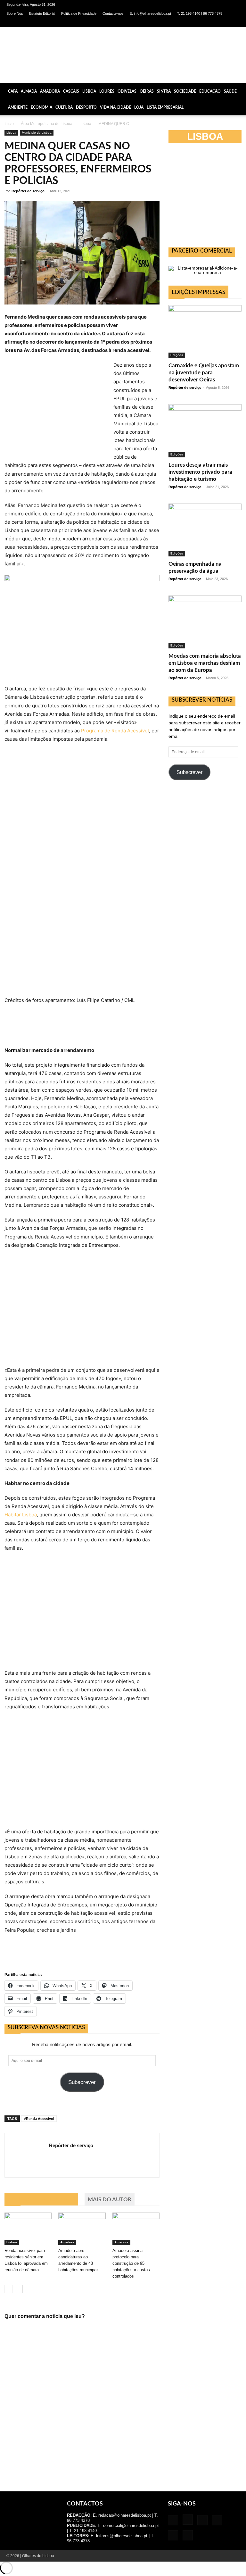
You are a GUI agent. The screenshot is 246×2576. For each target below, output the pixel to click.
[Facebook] (182, 22)
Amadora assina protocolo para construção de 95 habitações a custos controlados (131, 2263)
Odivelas (127, 91)
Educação (210, 91)
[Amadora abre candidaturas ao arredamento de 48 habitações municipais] (82, 2229)
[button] (238, 91)
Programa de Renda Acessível (115, 731)
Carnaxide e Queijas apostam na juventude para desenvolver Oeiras (204, 373)
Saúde (230, 91)
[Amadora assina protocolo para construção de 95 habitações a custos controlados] (136, 2229)
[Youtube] (235, 22)
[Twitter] (224, 22)
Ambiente (18, 107)
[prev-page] (8, 2289)
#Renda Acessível (39, 2119)
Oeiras (147, 91)
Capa (13, 91)
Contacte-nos (113, 13)
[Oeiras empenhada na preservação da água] (205, 530)
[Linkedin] (203, 22)
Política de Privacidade (79, 13)
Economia (41, 107)
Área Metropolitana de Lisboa (47, 124)
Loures (107, 91)
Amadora (50, 91)
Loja (139, 107)
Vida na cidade (115, 107)
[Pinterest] (214, 22)
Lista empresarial (165, 107)
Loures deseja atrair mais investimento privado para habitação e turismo (200, 472)
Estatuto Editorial (42, 13)
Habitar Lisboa (21, 1515)
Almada (29, 91)
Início (9, 124)
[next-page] (19, 2289)
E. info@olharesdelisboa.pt (150, 13)
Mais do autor (110, 2200)
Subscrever (82, 2082)
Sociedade (185, 91)
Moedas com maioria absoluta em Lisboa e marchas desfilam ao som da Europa (205, 663)
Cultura (64, 107)
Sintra (164, 91)
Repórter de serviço (28, 191)
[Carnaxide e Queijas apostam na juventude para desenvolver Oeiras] (205, 332)
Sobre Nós (15, 13)
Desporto (86, 107)
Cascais (71, 91)
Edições (177, 355)
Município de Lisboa (37, 133)
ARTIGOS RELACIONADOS (41, 2200)
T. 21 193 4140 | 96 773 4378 (200, 13)
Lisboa (89, 91)
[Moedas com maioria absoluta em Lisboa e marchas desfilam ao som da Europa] (205, 622)
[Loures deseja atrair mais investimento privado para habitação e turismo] (205, 431)
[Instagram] (193, 22)
